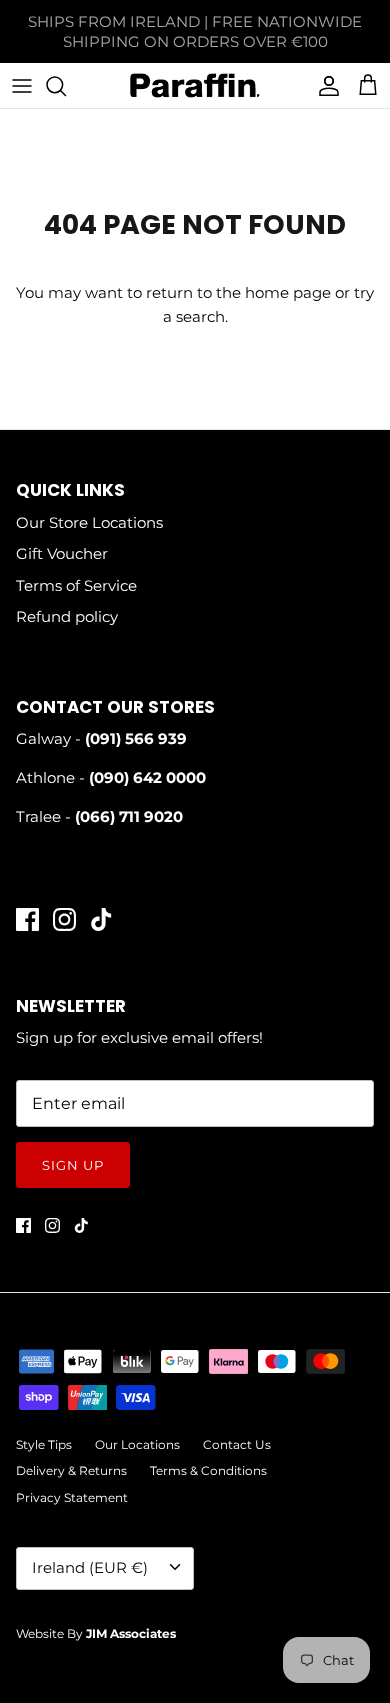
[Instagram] (64, 919)
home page (288, 292)
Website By (96, 1633)
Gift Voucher (62, 553)
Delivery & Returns (71, 1470)
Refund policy (67, 616)
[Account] (324, 86)
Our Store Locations (89, 522)
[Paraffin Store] (195, 85)
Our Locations (137, 1444)
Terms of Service (76, 585)
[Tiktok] (101, 919)
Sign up (73, 1165)
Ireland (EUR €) (90, 1567)
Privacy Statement (72, 1497)
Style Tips (44, 1444)
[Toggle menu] (22, 86)
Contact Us (237, 1444)
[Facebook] (27, 919)
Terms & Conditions (208, 1470)
